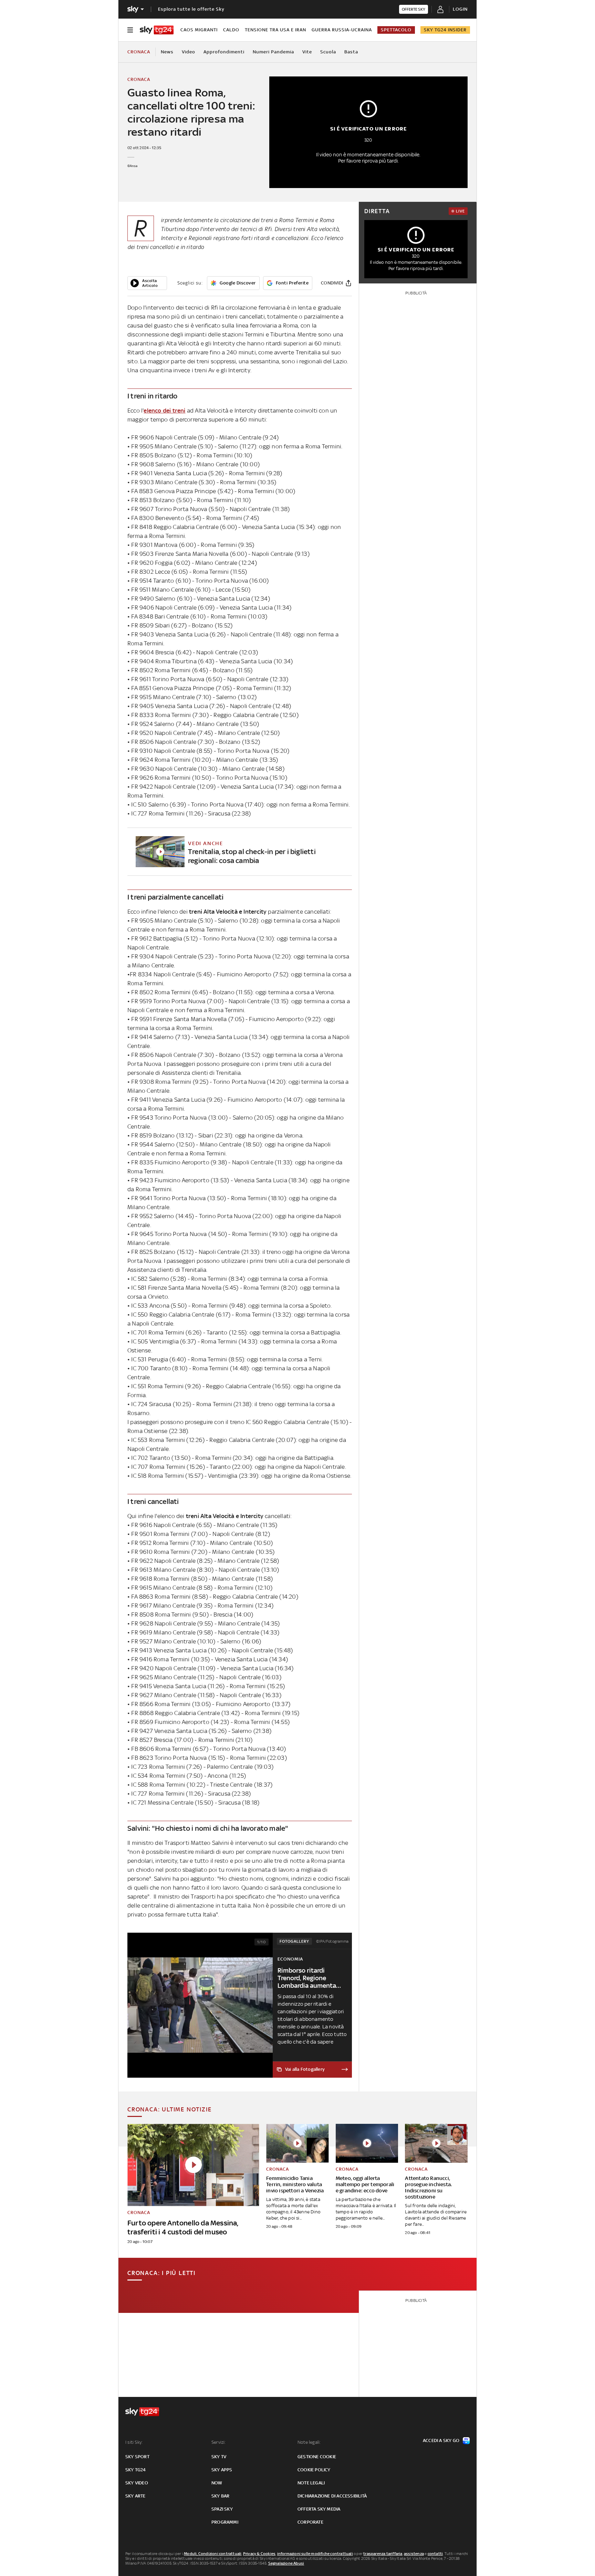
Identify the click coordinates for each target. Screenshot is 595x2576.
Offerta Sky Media (319, 2509)
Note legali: (309, 2442)
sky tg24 (136, 2470)
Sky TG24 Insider (445, 30)
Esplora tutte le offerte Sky (191, 9)
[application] (147, 283)
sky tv (219, 2457)
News (167, 52)
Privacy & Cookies (259, 2554)
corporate (310, 2522)
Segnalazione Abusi (286, 2563)
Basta (351, 52)
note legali (311, 2483)
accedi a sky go (441, 2440)
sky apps (222, 2470)
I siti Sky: (134, 2442)
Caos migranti (199, 30)
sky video (137, 2483)
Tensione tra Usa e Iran (275, 30)
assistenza (414, 2554)
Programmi (225, 2522)
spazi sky (222, 2509)
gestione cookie (317, 2457)
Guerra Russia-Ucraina (342, 30)
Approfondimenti (224, 52)
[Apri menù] (130, 30)
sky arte (135, 2496)
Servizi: (219, 2442)
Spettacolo (396, 30)
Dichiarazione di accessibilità (332, 2496)
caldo (231, 30)
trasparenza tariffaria (383, 2554)
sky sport (137, 2457)
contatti (435, 2554)
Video (189, 52)
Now (217, 2483)
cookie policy (314, 2470)
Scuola (328, 52)
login (460, 9)
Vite (307, 52)
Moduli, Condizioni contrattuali (213, 2554)
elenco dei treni (164, 411)
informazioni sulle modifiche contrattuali (315, 2554)
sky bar (220, 2496)
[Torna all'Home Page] (157, 30)
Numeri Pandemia (273, 52)
